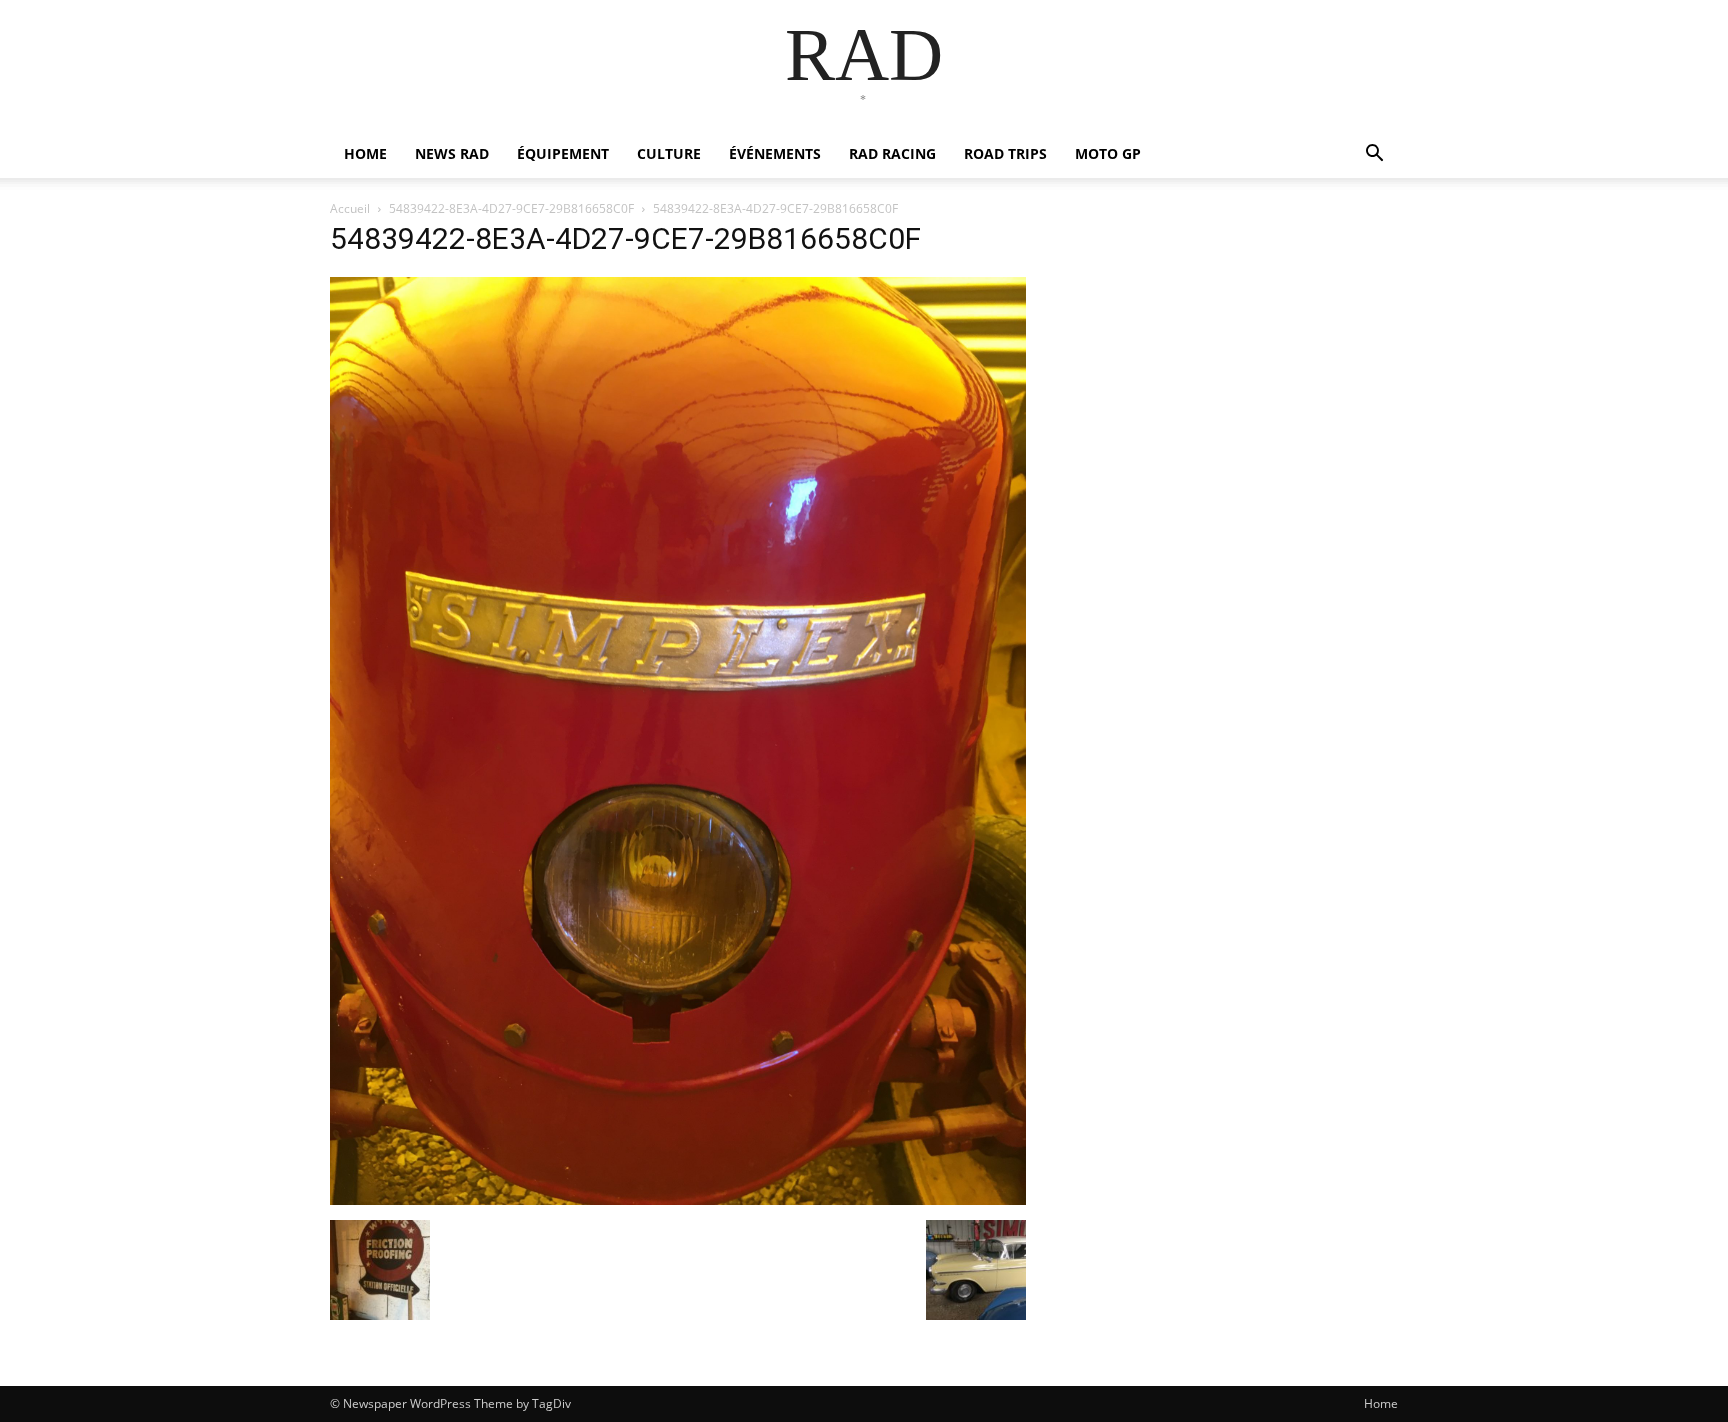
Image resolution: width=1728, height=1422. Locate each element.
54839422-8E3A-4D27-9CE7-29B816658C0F (511, 208)
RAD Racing (892, 153)
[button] (1374, 155)
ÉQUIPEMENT (563, 153)
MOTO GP (1108, 153)
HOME (365, 153)
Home (1381, 1403)
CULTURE (669, 153)
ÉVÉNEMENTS (775, 153)
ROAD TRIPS (1005, 153)
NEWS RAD (452, 153)
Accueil (350, 208)
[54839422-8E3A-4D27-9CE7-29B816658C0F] (678, 1199)
